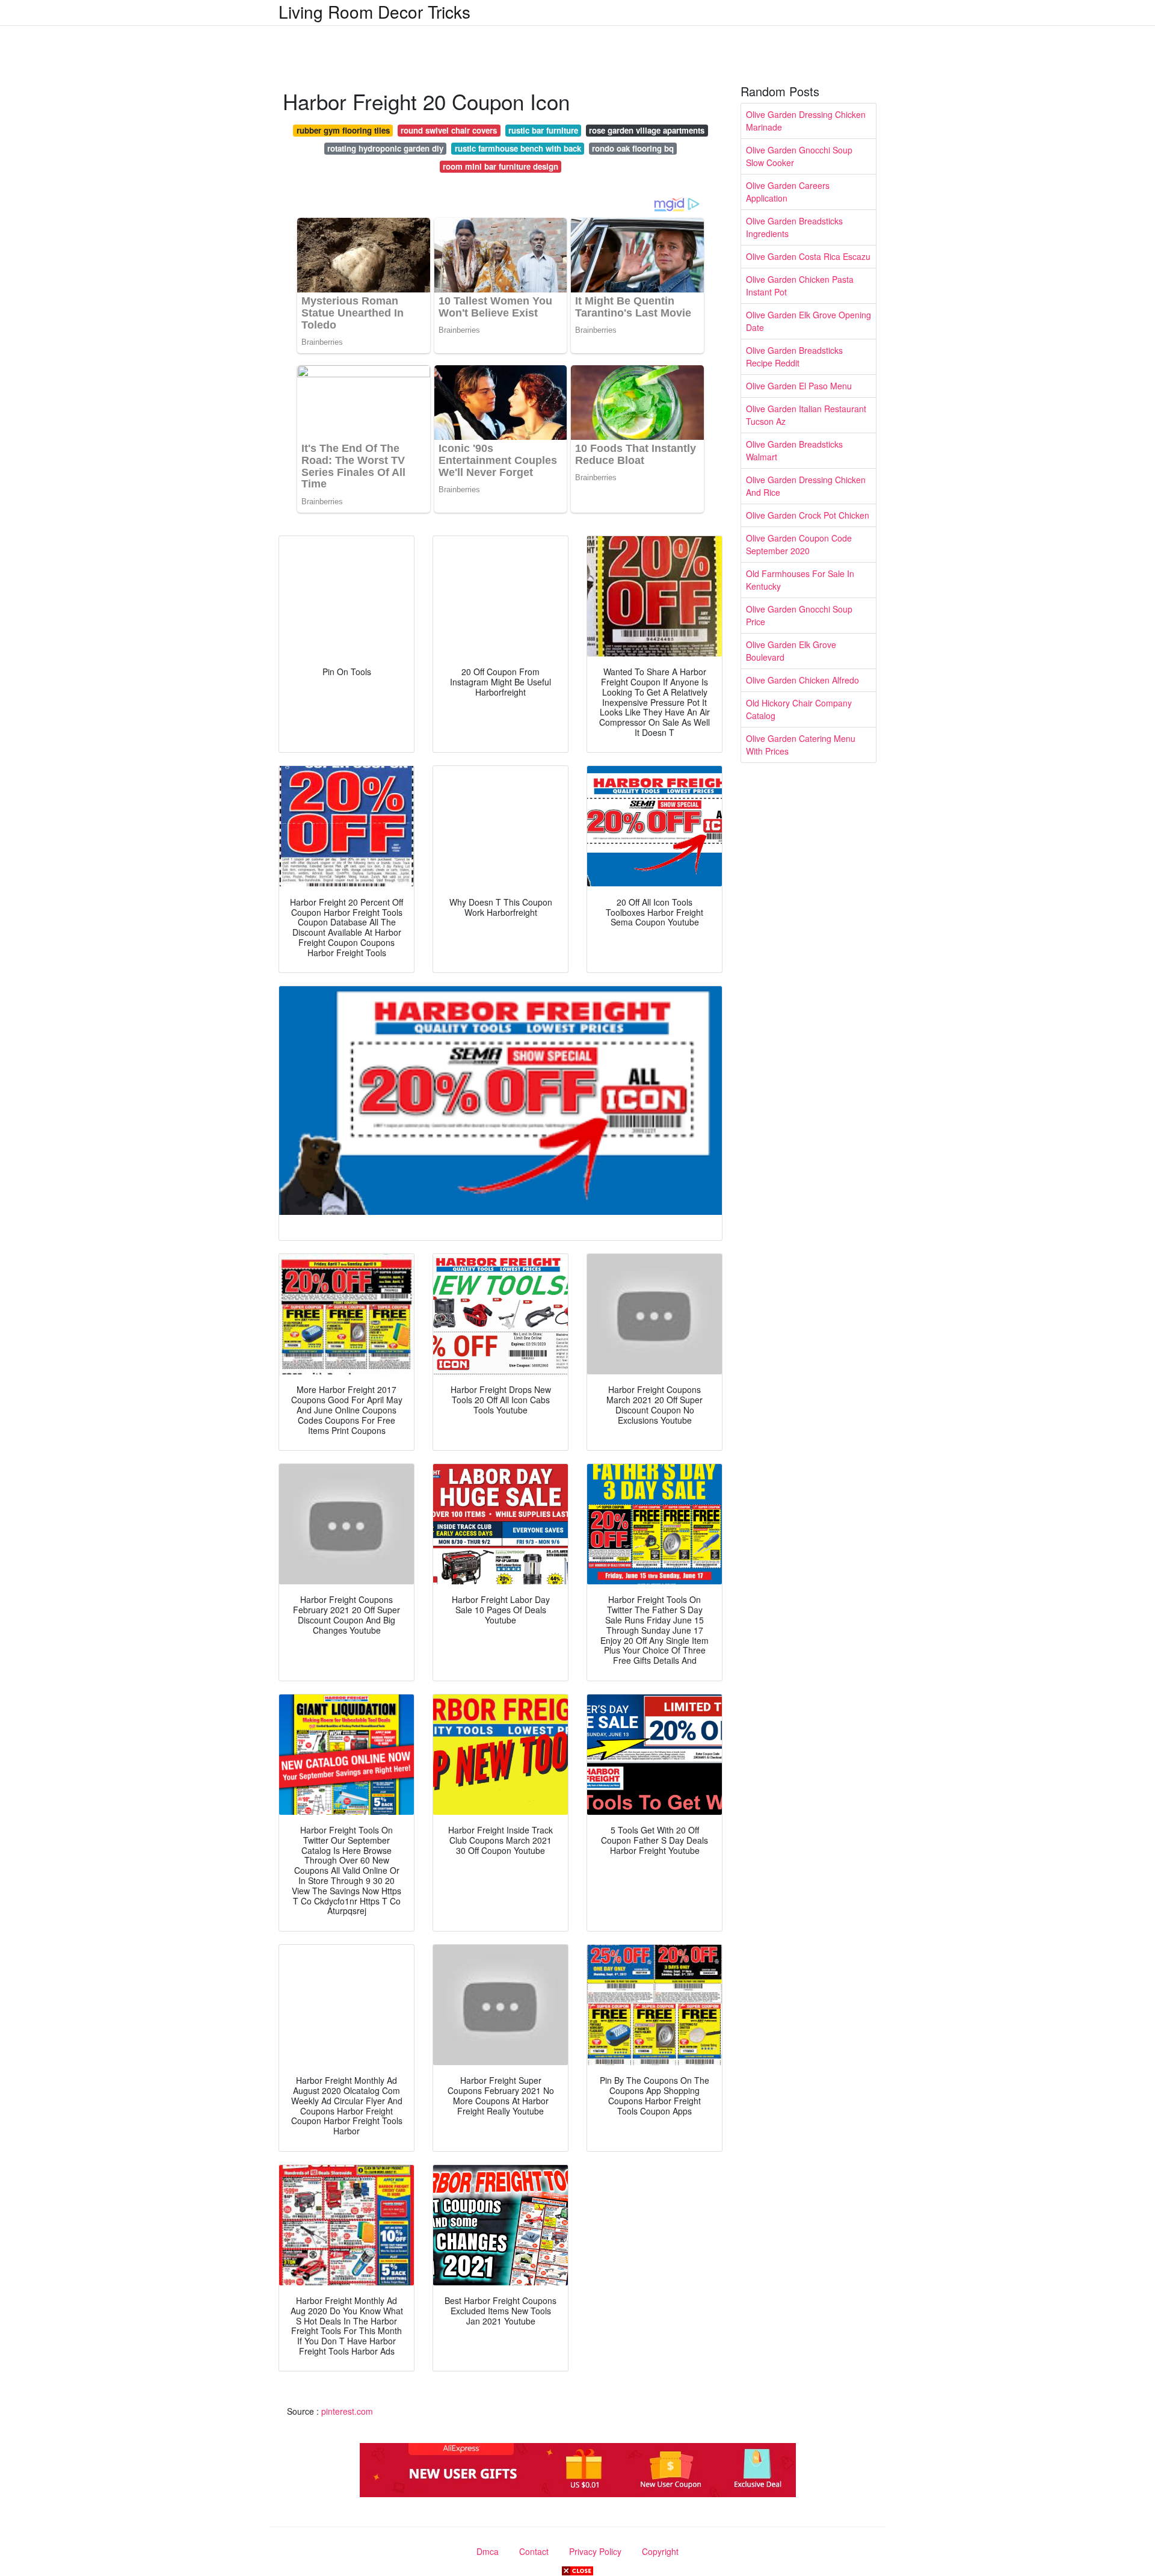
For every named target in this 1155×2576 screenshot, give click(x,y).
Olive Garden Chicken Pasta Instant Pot (800, 286)
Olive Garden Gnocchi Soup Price (799, 615)
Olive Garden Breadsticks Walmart (794, 450)
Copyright (660, 2551)
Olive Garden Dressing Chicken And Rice (806, 486)
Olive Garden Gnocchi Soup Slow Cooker (799, 156)
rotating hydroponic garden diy (385, 148)
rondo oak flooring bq (633, 148)
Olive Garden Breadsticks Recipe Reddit (794, 357)
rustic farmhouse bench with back (518, 148)
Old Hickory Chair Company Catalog (799, 709)
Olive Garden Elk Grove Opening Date (808, 321)
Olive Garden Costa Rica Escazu (808, 256)
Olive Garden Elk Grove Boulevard (791, 651)
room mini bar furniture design (500, 166)
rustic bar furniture (543, 130)
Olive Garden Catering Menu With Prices (801, 745)
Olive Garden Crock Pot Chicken (808, 515)
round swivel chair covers (449, 130)
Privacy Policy (595, 2551)
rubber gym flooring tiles (343, 130)
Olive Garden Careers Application (788, 192)
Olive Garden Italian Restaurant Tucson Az (806, 415)
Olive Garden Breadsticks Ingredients (794, 227)
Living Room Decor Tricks (374, 11)
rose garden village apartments (647, 130)
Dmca (488, 2551)
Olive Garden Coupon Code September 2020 (799, 544)
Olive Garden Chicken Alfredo (802, 680)
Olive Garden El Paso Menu (799, 386)
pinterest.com (347, 2411)
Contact (534, 2551)
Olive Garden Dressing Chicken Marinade (806, 121)
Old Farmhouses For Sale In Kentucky (800, 580)
